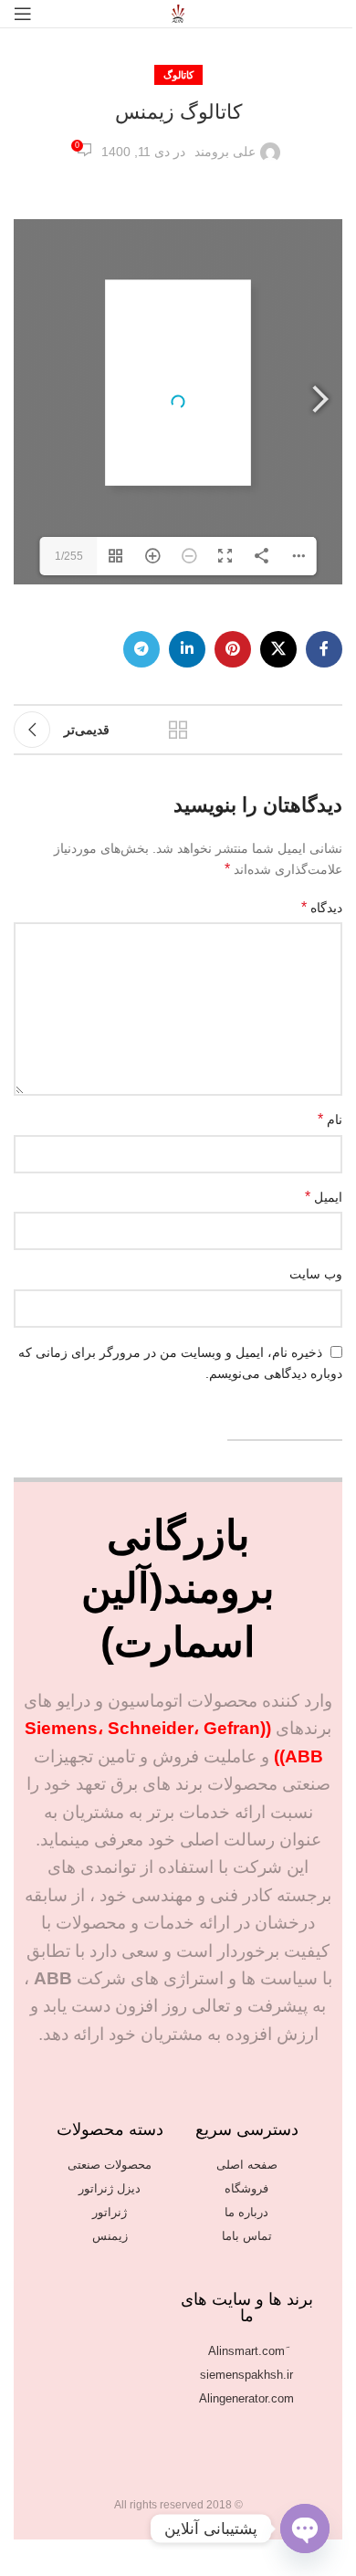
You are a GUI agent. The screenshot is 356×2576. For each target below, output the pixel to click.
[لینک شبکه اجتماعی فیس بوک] (324, 649)
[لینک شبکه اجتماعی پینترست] (233, 649)
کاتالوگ (178, 75)
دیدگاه (322, 907)
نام (330, 1119)
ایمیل (324, 1197)
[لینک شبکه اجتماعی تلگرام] (141, 649)
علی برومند (225, 152)
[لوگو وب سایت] (178, 13)
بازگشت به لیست (178, 730)
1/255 (69, 556)
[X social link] (278, 649)
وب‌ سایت (316, 1274)
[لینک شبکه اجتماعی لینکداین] (187, 649)
